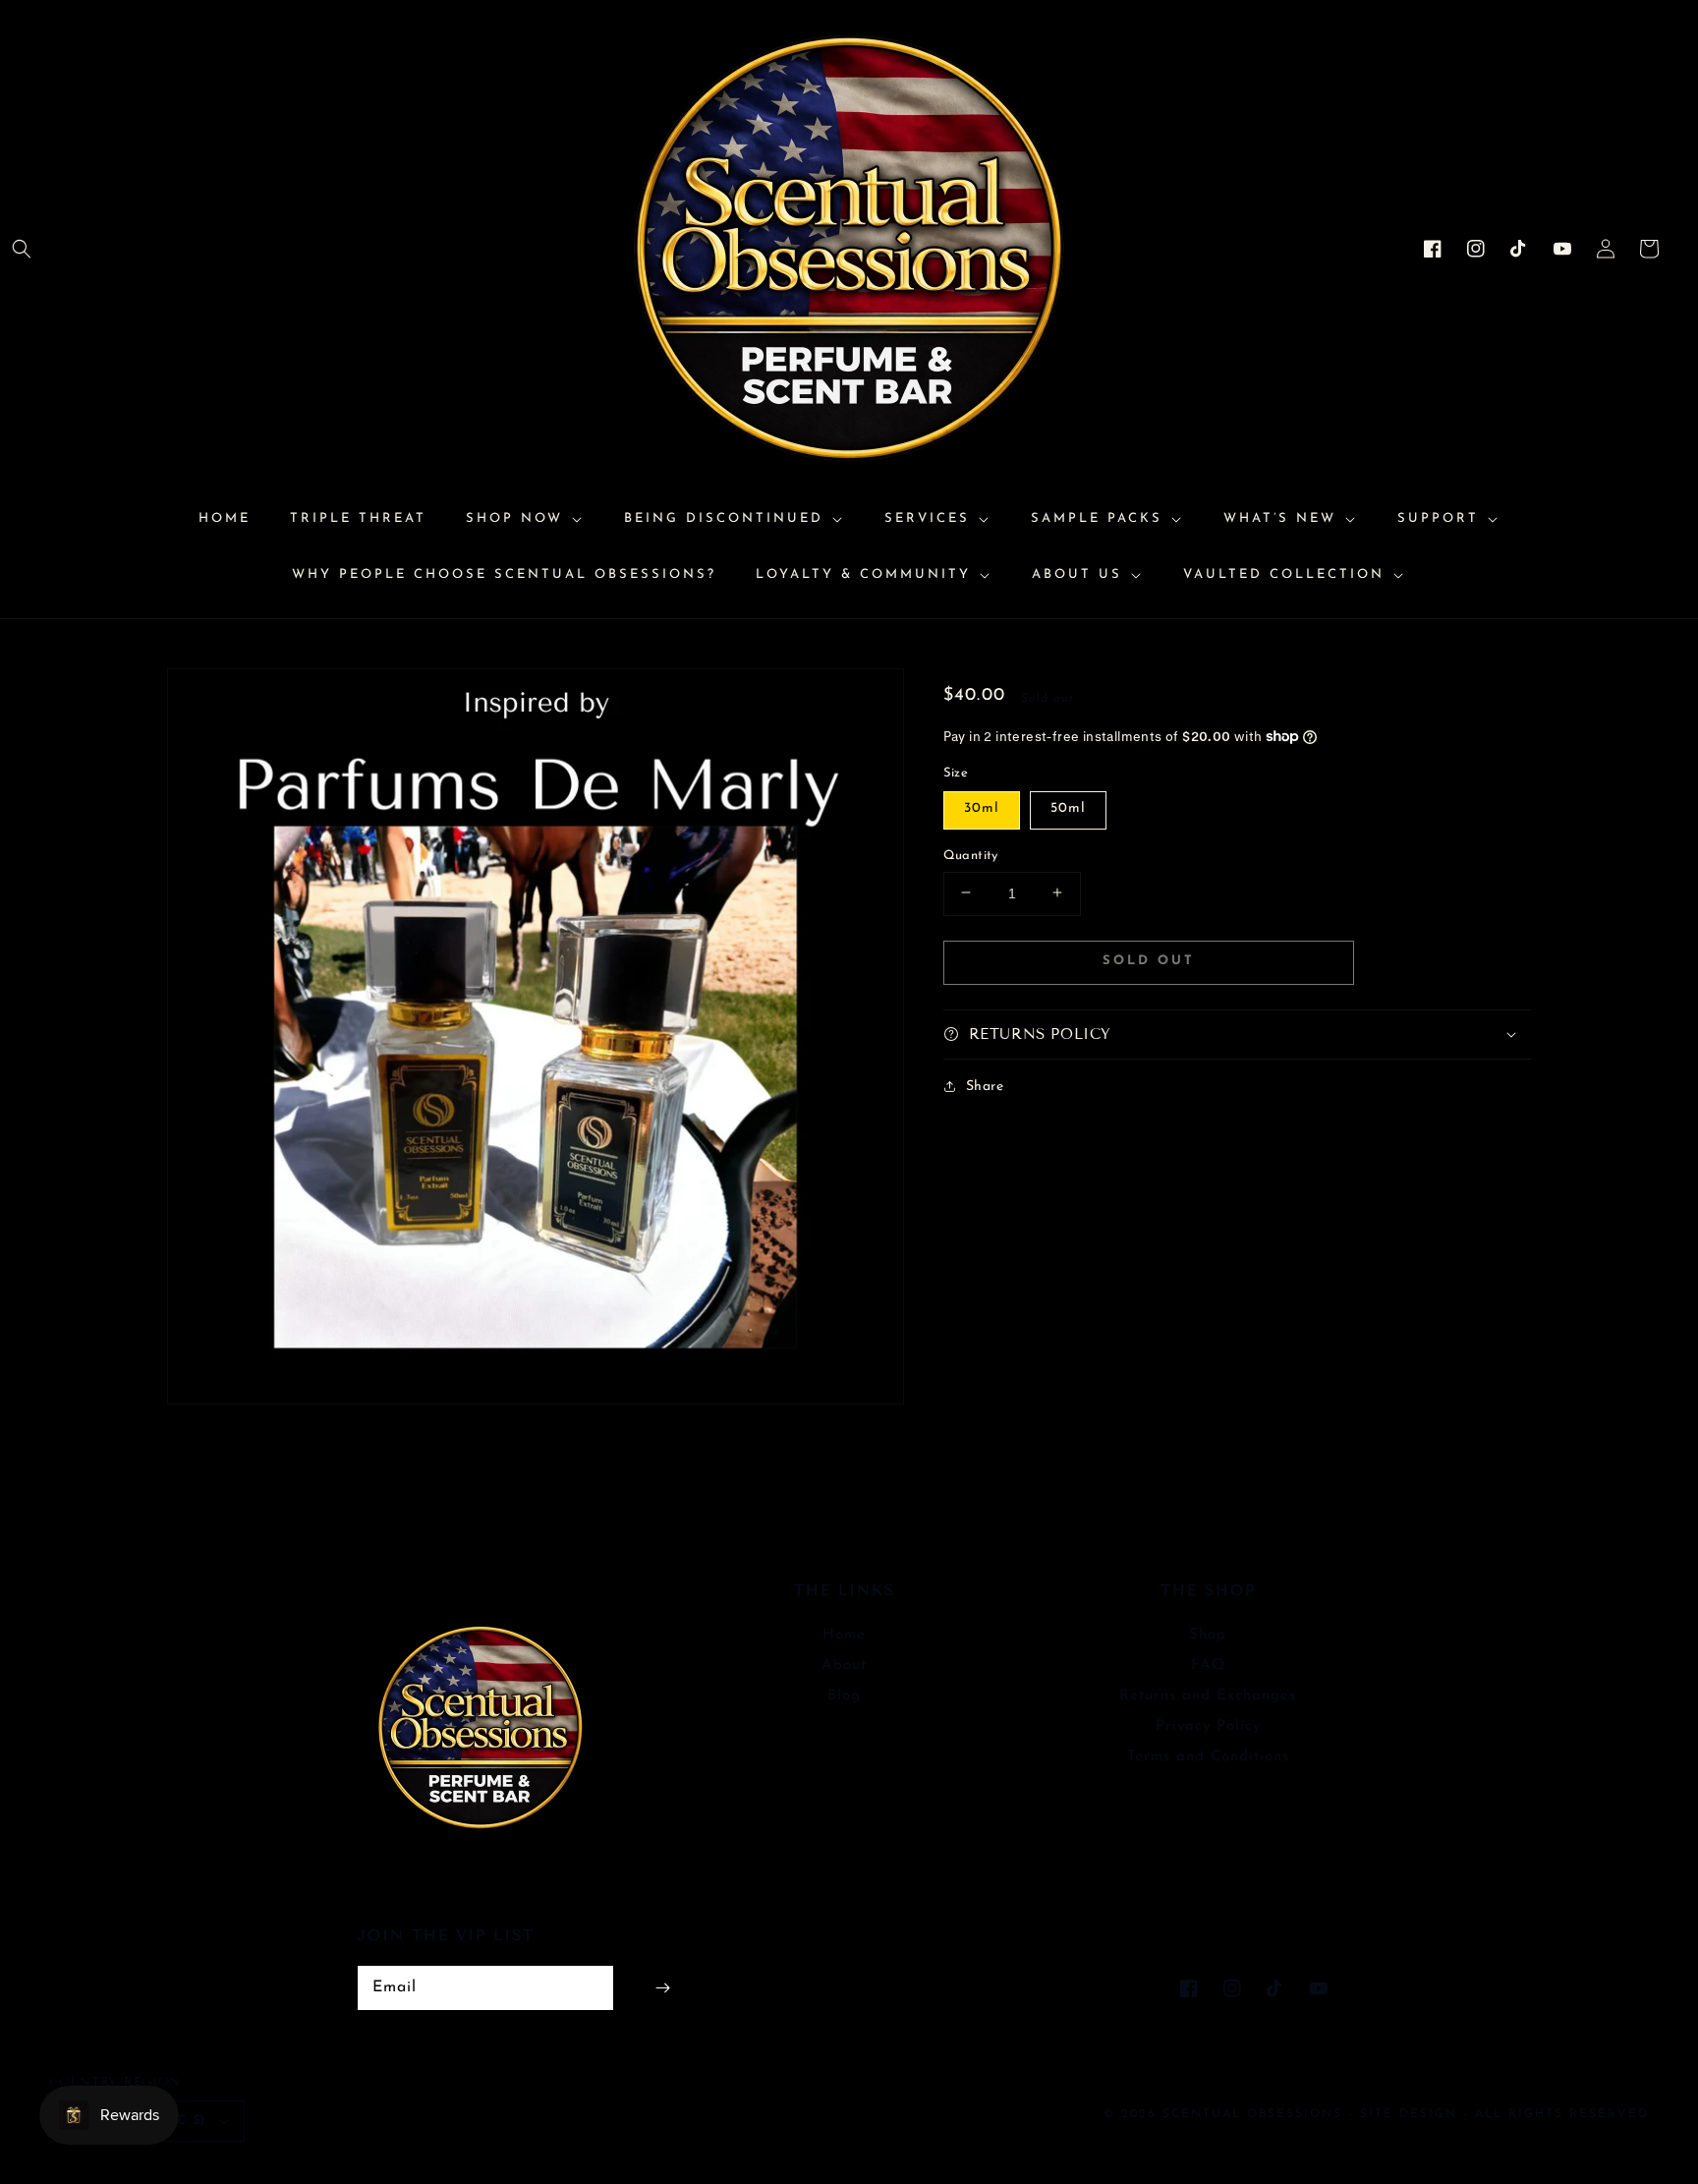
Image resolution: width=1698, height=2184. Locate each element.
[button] (22, 249)
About (844, 1666)
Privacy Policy (1208, 1726)
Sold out (1149, 961)
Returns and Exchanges (1208, 1696)
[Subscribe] (662, 1988)
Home (844, 1635)
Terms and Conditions (1208, 1757)
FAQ (1208, 1666)
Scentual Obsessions (1255, 2114)
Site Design (1409, 2114)
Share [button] (985, 1086)
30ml (982, 807)
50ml (1068, 807)
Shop (1208, 1635)
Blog (844, 1696)
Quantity (971, 855)
